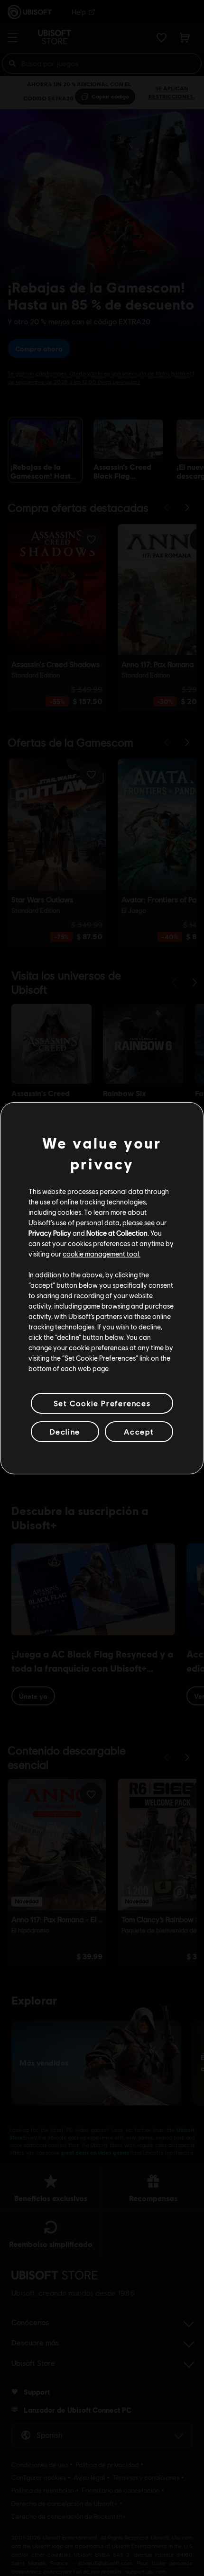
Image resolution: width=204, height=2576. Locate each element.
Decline (65, 1431)
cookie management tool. (102, 1254)
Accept (139, 1431)
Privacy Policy (50, 1233)
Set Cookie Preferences (102, 1403)
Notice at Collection (117, 1233)
